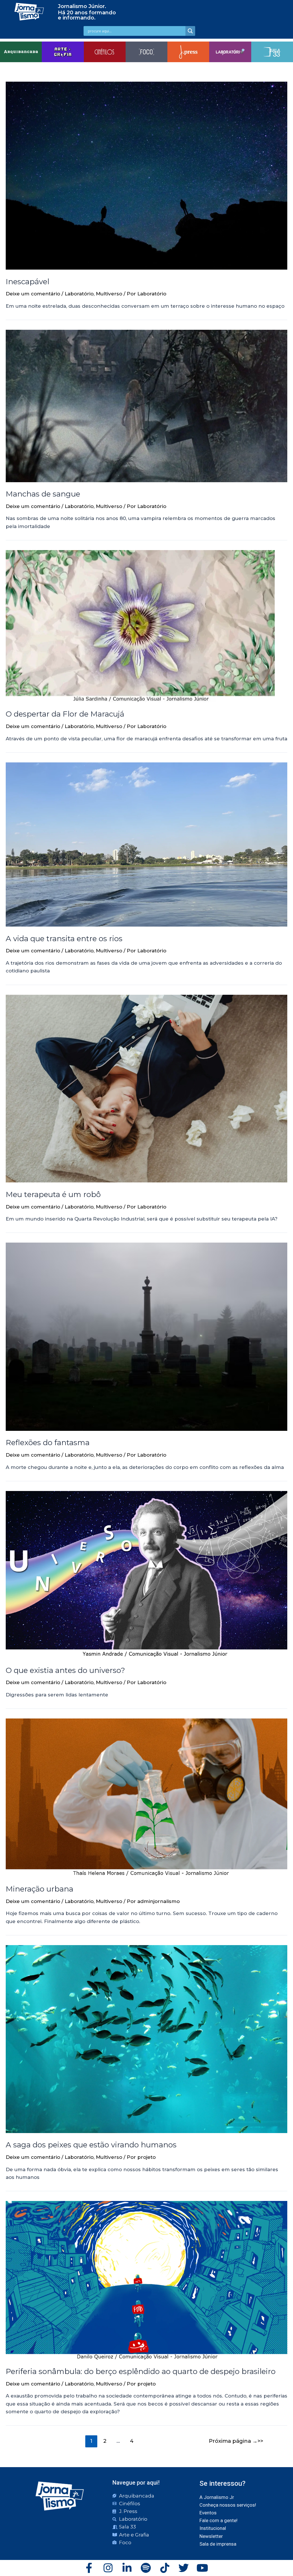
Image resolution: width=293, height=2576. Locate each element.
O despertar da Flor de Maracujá (65, 714)
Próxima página (233, 2441)
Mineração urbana (39, 1889)
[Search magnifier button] (190, 31)
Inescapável (27, 282)
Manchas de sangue (43, 494)
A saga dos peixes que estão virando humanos (91, 2145)
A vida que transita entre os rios (65, 939)
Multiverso (109, 294)
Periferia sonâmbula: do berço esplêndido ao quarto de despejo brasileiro (141, 2371)
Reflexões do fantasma (48, 1443)
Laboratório (79, 294)
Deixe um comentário (33, 294)
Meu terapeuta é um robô (53, 1194)
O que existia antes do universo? (65, 1670)
